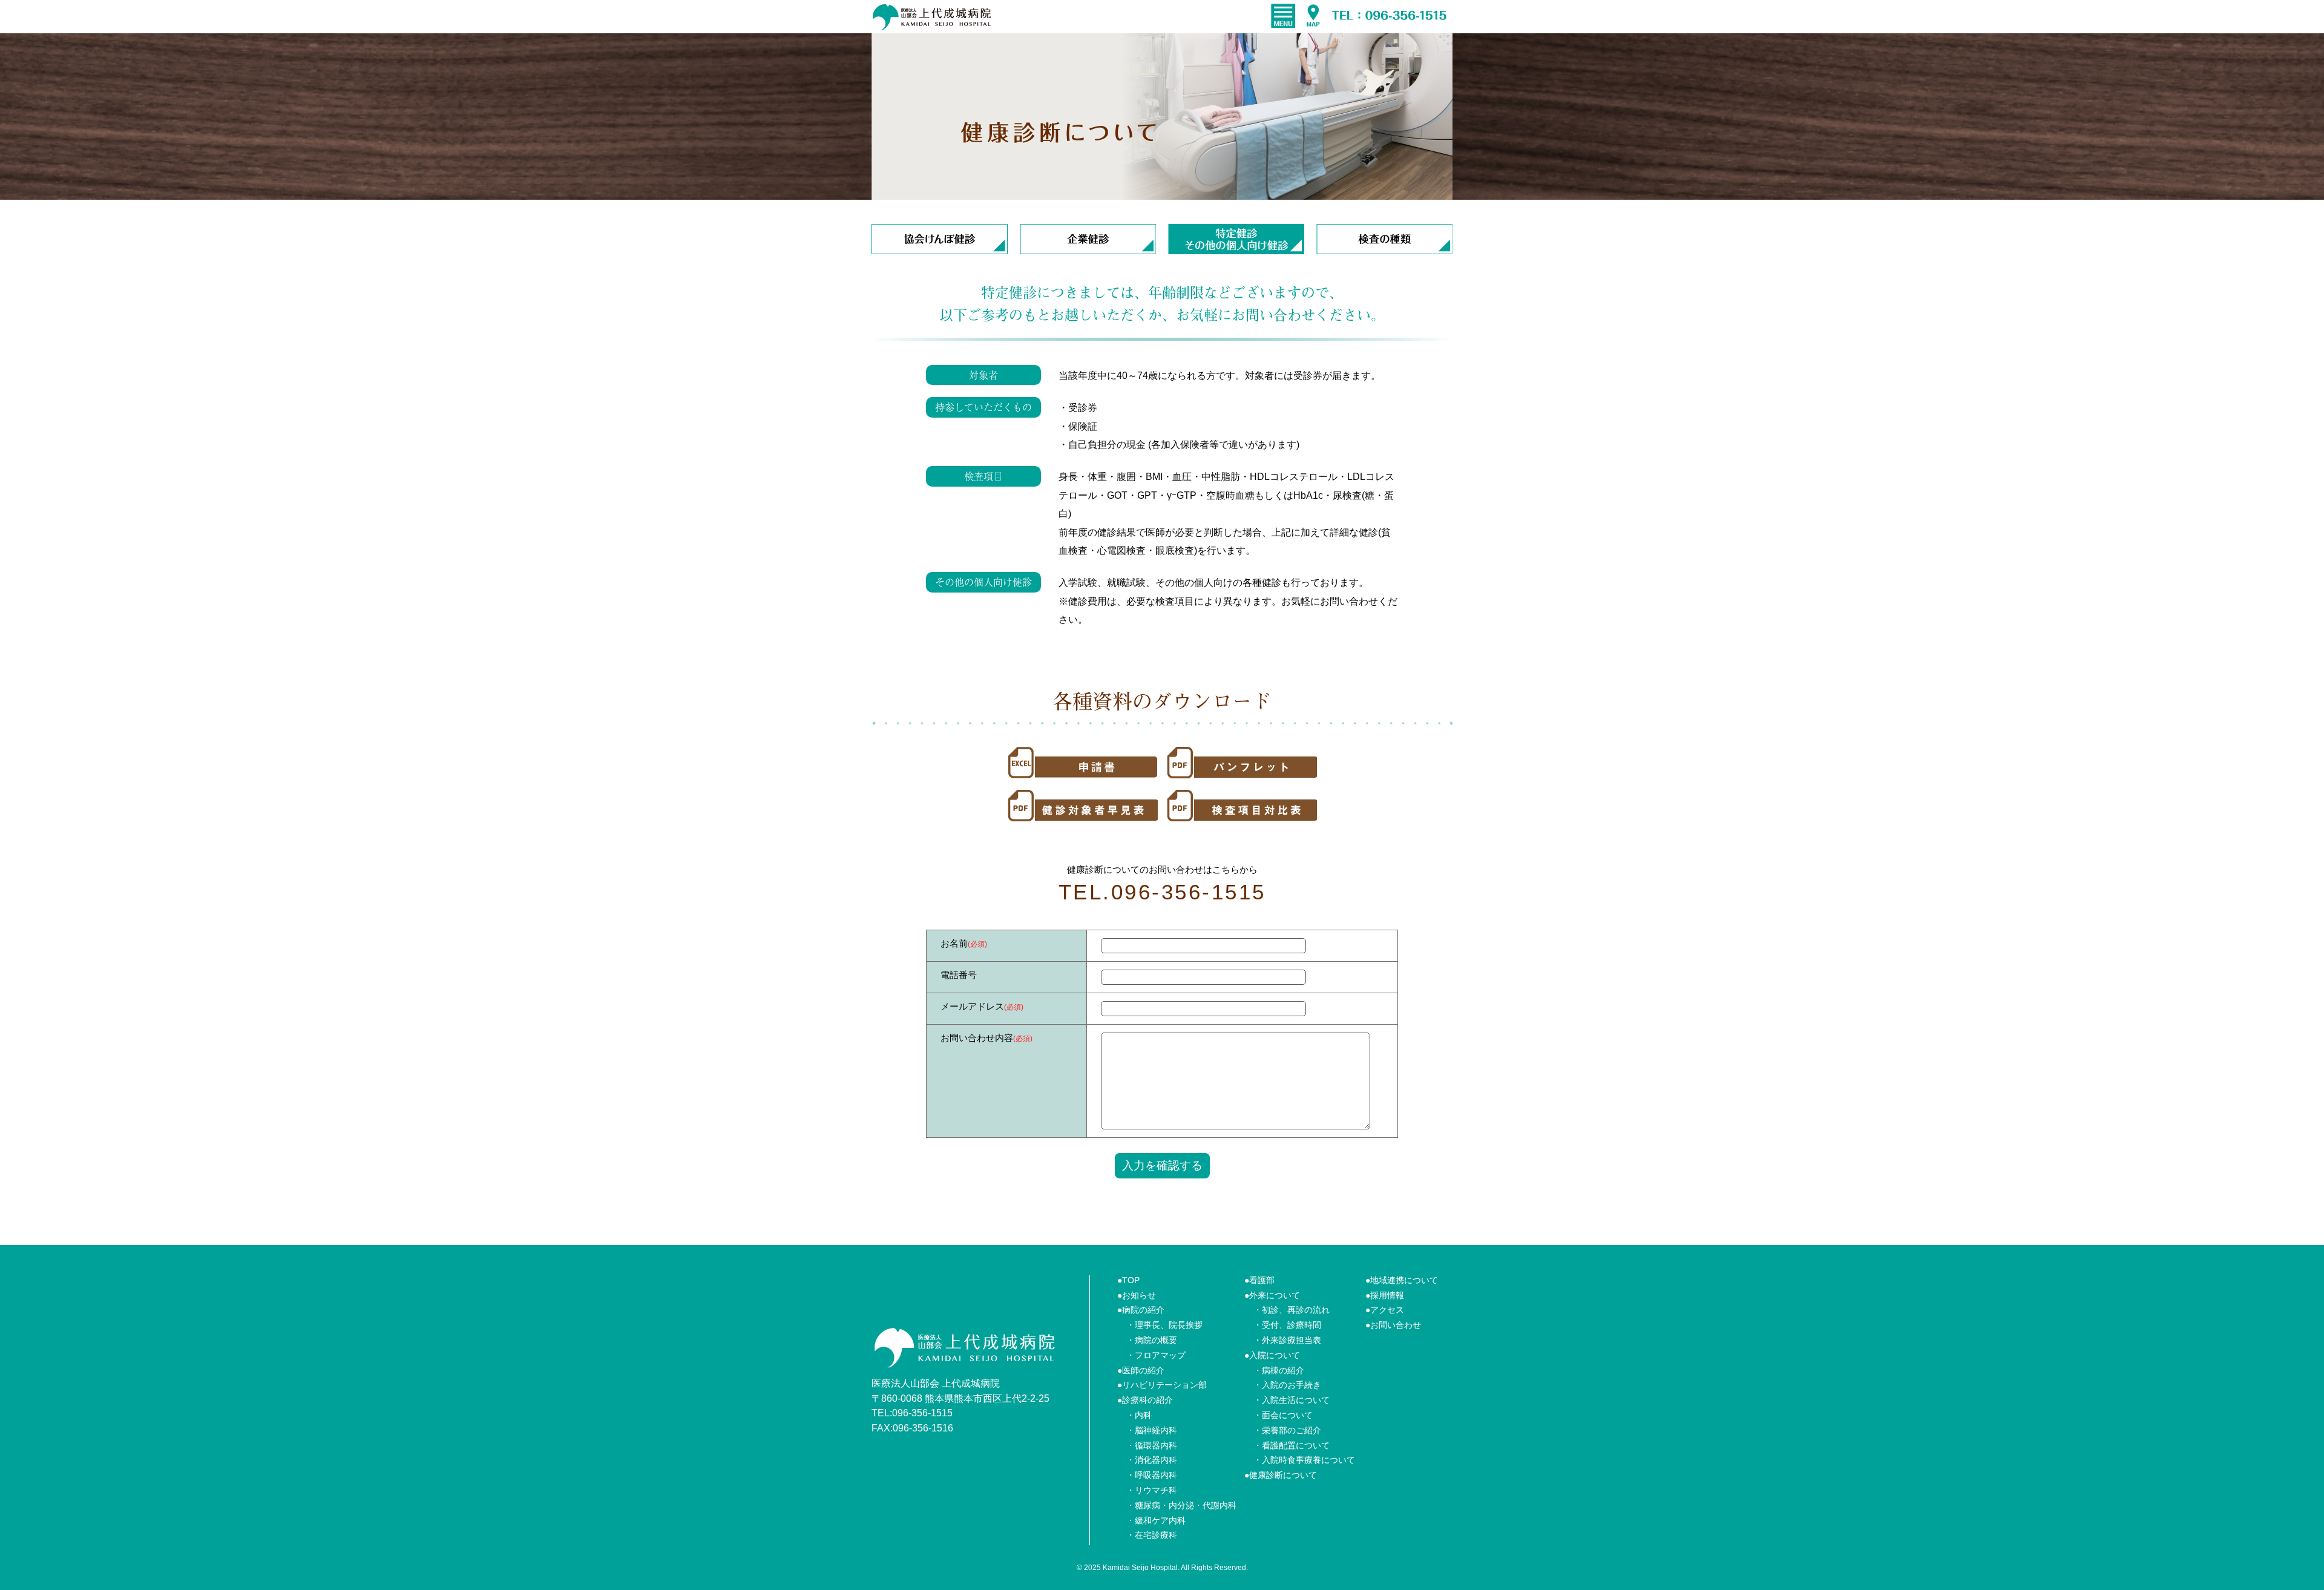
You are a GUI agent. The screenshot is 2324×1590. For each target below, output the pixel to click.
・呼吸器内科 (1152, 1475)
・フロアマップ (1156, 1355)
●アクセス (1385, 1310)
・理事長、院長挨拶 (1164, 1325)
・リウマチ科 (1152, 1490)
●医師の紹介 (1141, 1370)
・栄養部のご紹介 (1287, 1430)
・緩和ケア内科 (1156, 1520)
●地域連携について (1402, 1280)
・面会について (1283, 1415)
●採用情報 (1385, 1295)
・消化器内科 (1152, 1460)
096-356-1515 (922, 1413)
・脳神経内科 (1152, 1430)
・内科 (1139, 1415)
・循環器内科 (1152, 1445)
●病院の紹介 (1141, 1310)
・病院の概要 (1152, 1340)
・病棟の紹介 (1279, 1370)
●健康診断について (1281, 1475)
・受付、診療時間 (1287, 1325)
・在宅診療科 (1152, 1535)
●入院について (1272, 1355)
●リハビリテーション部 (1162, 1385)
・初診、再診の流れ (1292, 1310)
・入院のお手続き (1287, 1385)
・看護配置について (1292, 1445)
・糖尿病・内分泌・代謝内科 (1181, 1505)
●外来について (1272, 1295)
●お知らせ (1137, 1295)
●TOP (1128, 1280)
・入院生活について (1292, 1400)
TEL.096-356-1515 (1162, 892)
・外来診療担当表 (1287, 1340)
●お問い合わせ (1393, 1325)
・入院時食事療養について (1304, 1460)
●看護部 (1259, 1280)
